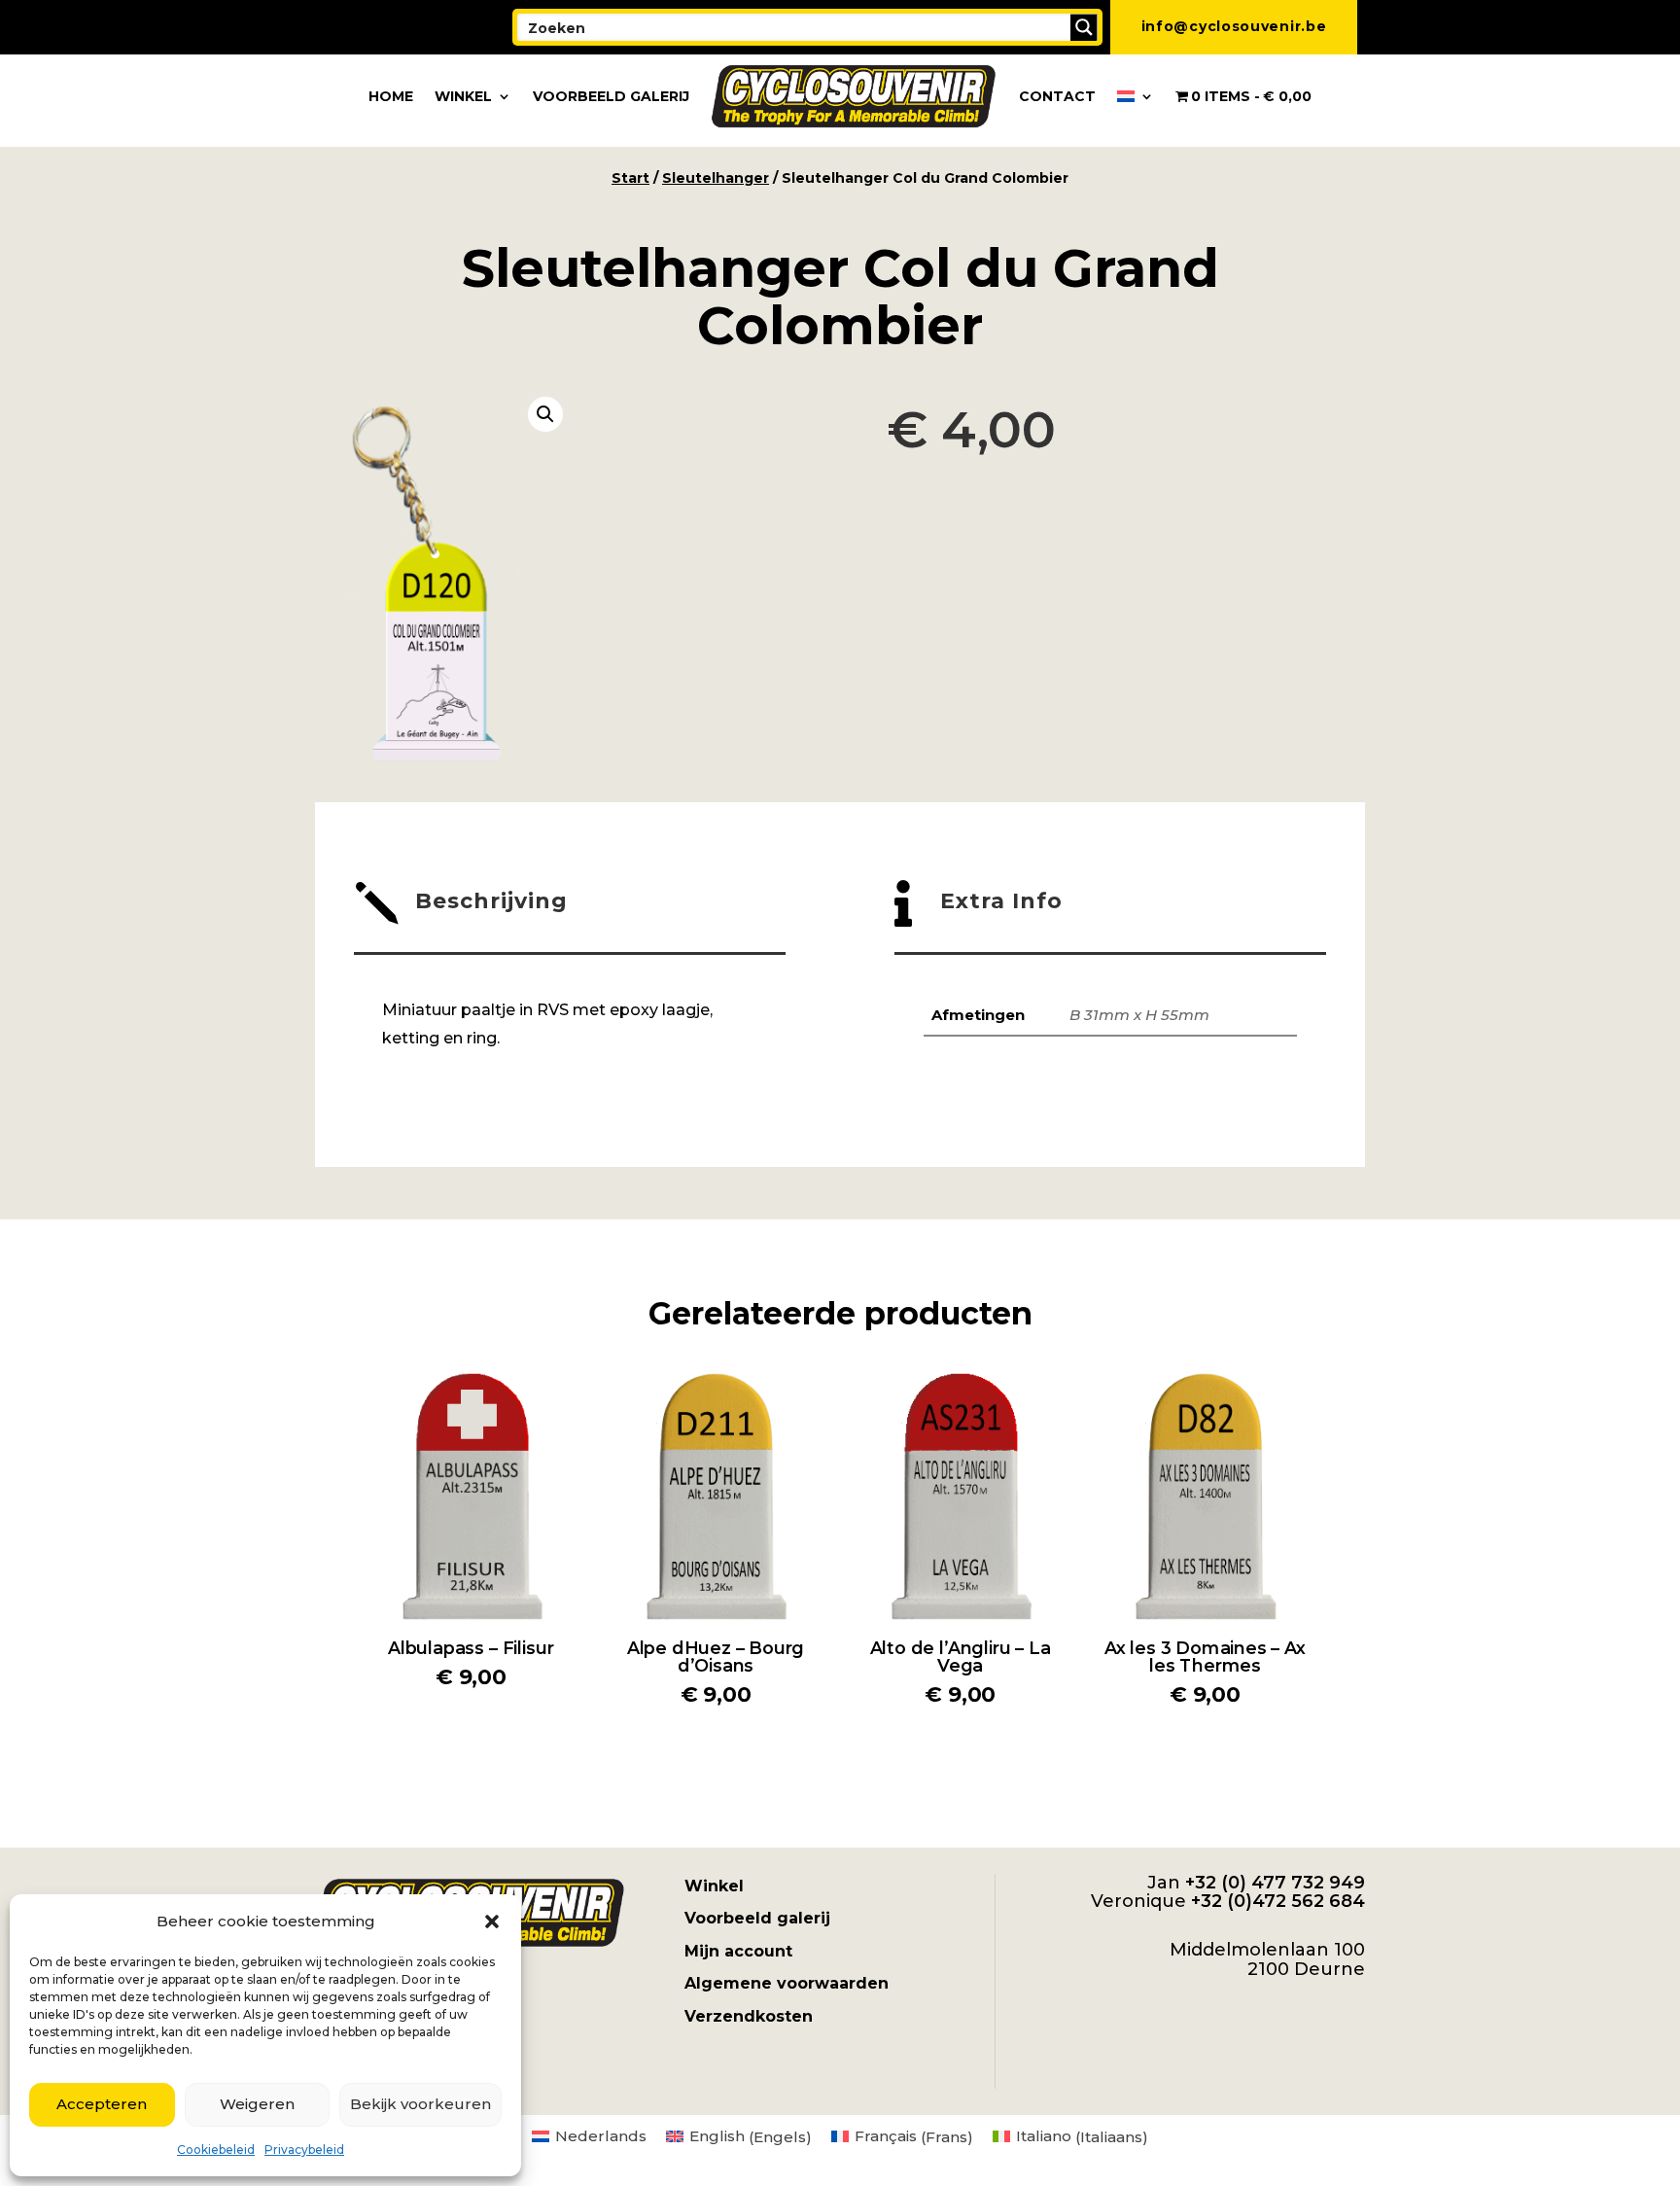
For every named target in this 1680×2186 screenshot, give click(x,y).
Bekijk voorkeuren (420, 2104)
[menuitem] (1136, 96)
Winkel (463, 96)
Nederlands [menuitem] (601, 2136)
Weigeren (257, 2104)
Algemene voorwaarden (787, 1983)
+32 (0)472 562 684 (1278, 1901)
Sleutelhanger (716, 178)
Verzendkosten (749, 2016)
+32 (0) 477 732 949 (1275, 1883)
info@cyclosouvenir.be (1234, 26)
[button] (492, 1922)
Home (391, 96)
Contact (1057, 96)
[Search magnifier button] (1084, 27)
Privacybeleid (304, 2150)
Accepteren (102, 2104)
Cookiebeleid (216, 2150)
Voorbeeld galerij (611, 96)
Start (630, 178)
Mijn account (738, 1951)
